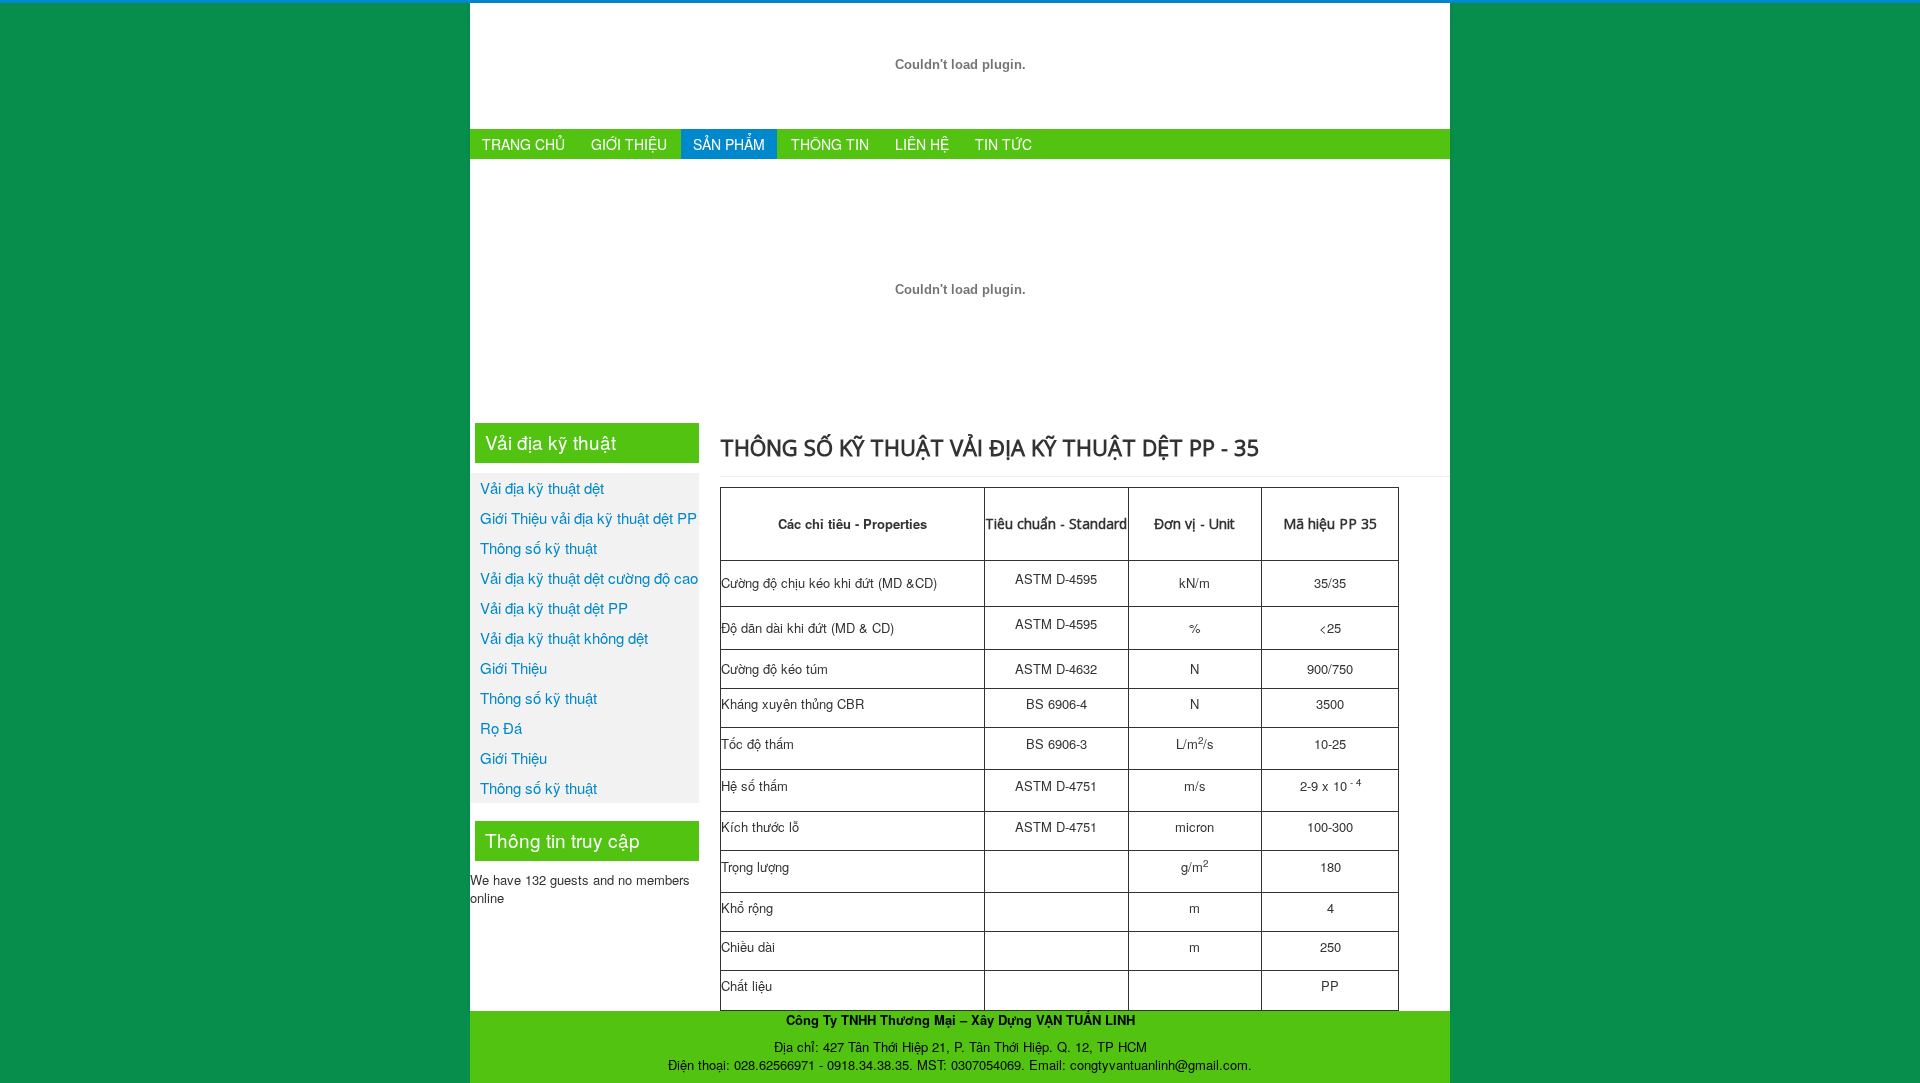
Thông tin (830, 144)
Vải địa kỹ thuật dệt (542, 487)
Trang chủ (523, 144)
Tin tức (1003, 144)
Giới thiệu (629, 144)
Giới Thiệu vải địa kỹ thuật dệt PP (588, 517)
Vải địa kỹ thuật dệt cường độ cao (589, 577)
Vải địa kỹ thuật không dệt (564, 637)
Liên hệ (922, 144)
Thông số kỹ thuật (538, 547)
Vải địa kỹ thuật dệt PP (554, 607)
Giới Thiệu (513, 667)
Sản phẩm (729, 144)
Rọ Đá (501, 727)
